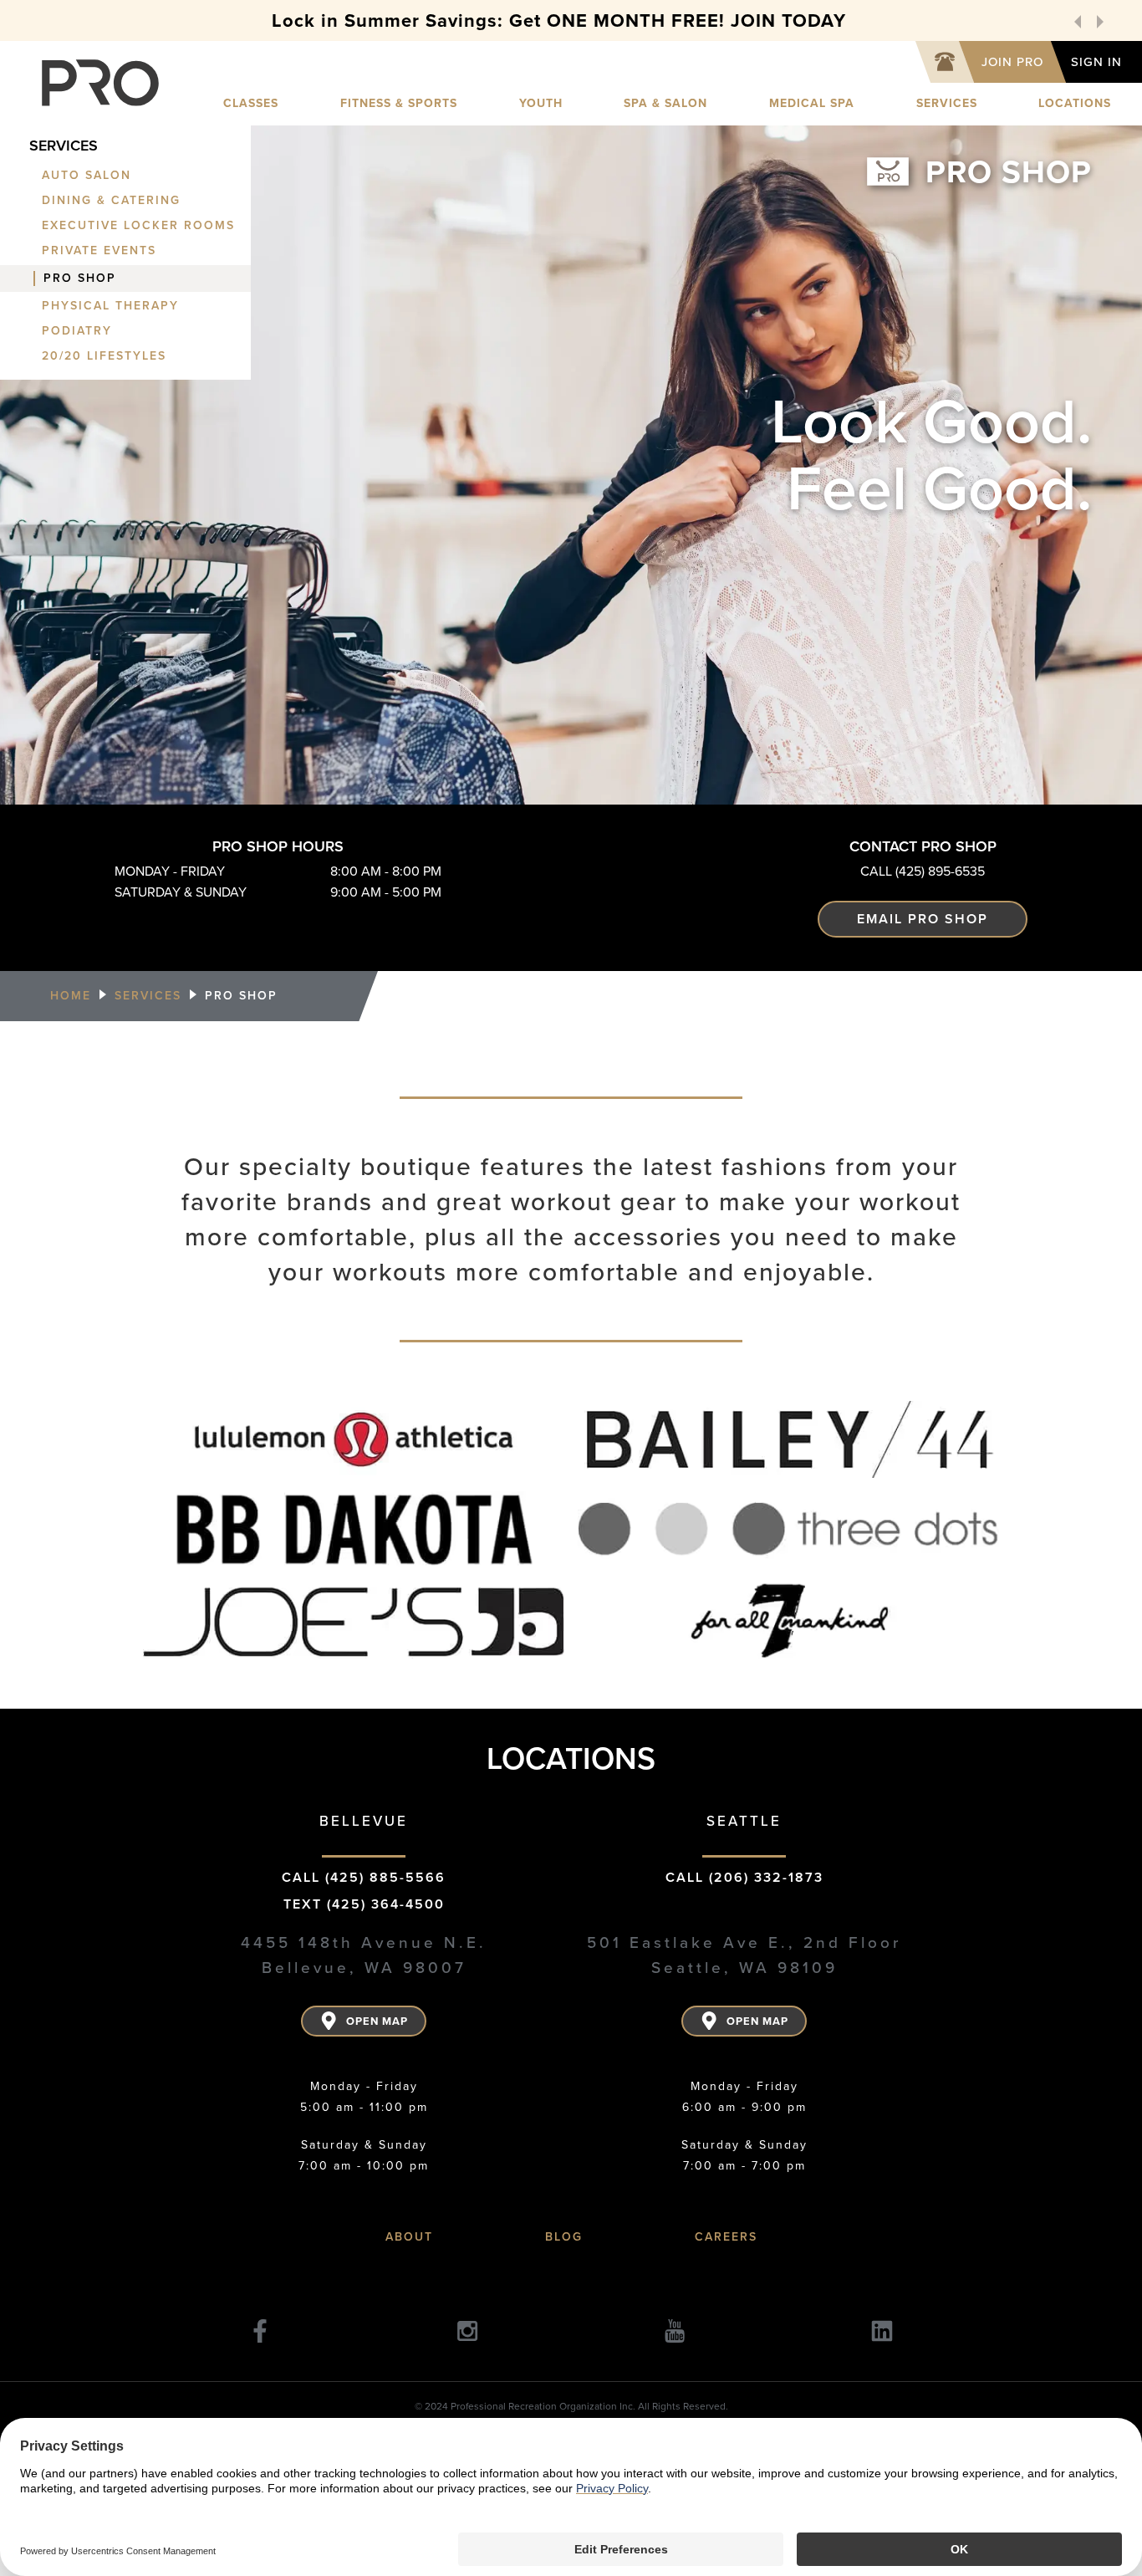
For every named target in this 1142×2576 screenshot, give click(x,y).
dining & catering (111, 201)
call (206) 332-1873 (744, 1877)
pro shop (80, 279)
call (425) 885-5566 (364, 1877)
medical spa (812, 103)
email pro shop (923, 919)
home (71, 996)
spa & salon (665, 103)
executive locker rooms (138, 226)
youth (541, 103)
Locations (1075, 103)
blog (564, 2237)
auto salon (87, 176)
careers (726, 2237)
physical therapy (110, 306)
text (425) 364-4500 (364, 1904)
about (409, 2237)
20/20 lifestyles (104, 356)
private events (99, 251)
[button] (1078, 21)
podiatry (77, 331)
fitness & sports (399, 103)
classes (251, 103)
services (947, 103)
